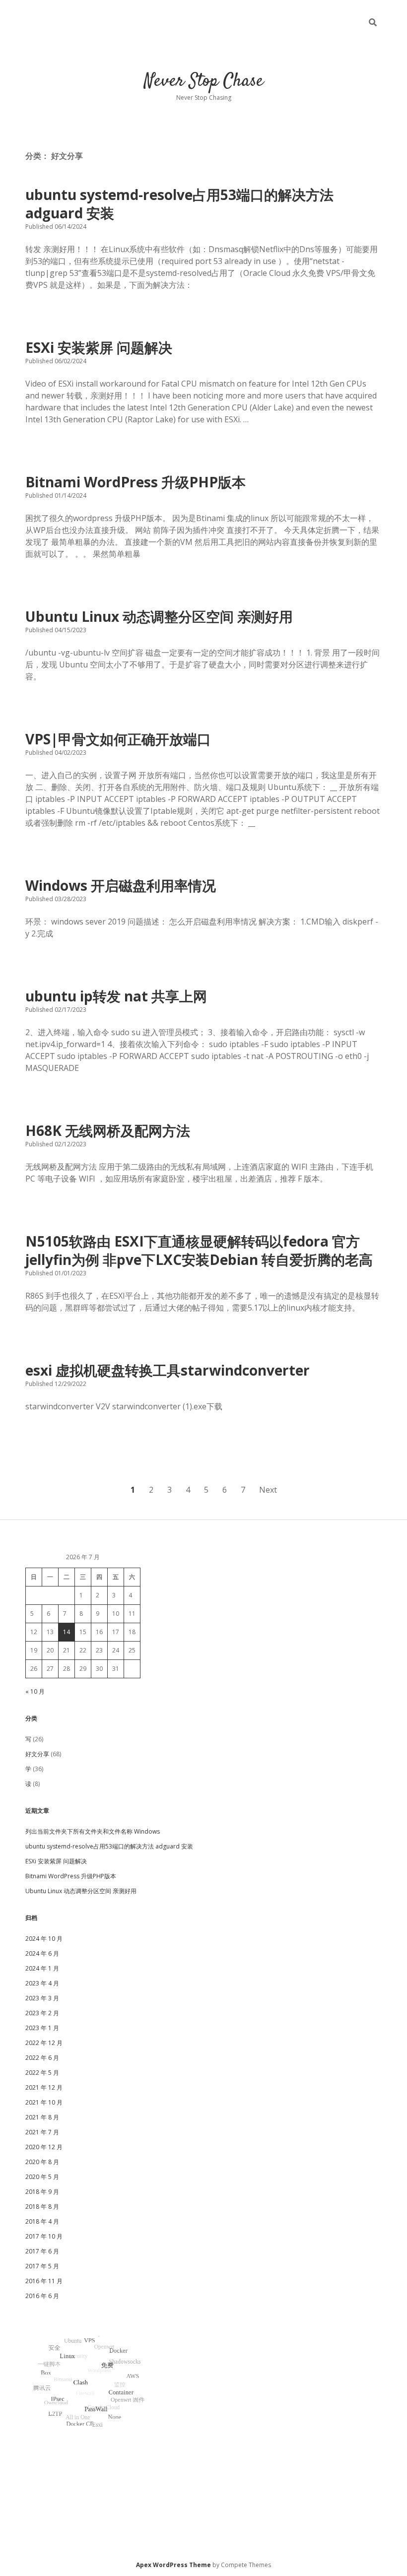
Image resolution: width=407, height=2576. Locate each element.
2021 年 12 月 (44, 2087)
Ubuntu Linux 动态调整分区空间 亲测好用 (159, 616)
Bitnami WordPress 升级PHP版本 (136, 482)
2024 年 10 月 (44, 1939)
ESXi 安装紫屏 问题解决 (99, 347)
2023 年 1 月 (42, 2028)
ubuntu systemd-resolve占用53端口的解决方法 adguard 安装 (179, 204)
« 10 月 (35, 1691)
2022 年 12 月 (44, 2043)
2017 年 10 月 (44, 2236)
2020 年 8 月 (42, 2162)
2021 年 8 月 (42, 2117)
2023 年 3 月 (42, 1998)
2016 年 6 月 (42, 2296)
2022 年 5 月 (42, 2073)
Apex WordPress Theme (173, 2565)
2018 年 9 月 (42, 2192)
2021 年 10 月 (44, 2102)
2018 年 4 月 (42, 2221)
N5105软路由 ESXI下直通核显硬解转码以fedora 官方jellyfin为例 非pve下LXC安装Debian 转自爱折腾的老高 (199, 1250)
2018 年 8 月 (42, 2207)
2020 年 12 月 (44, 2147)
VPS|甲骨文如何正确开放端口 (118, 739)
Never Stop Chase (204, 81)
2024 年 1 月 (42, 1968)
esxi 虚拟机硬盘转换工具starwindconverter (168, 1370)
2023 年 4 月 (42, 1983)
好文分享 (37, 1754)
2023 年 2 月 (42, 2013)
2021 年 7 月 (42, 2132)
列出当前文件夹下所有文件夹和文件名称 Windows (93, 1831)
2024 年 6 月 (42, 1953)
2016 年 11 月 (44, 2281)
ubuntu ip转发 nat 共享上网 (116, 996)
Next (268, 1490)
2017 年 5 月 (42, 2266)
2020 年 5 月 (42, 2177)
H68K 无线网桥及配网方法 (108, 1130)
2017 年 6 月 (42, 2251)
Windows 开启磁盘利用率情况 (121, 885)
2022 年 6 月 (42, 2058)
